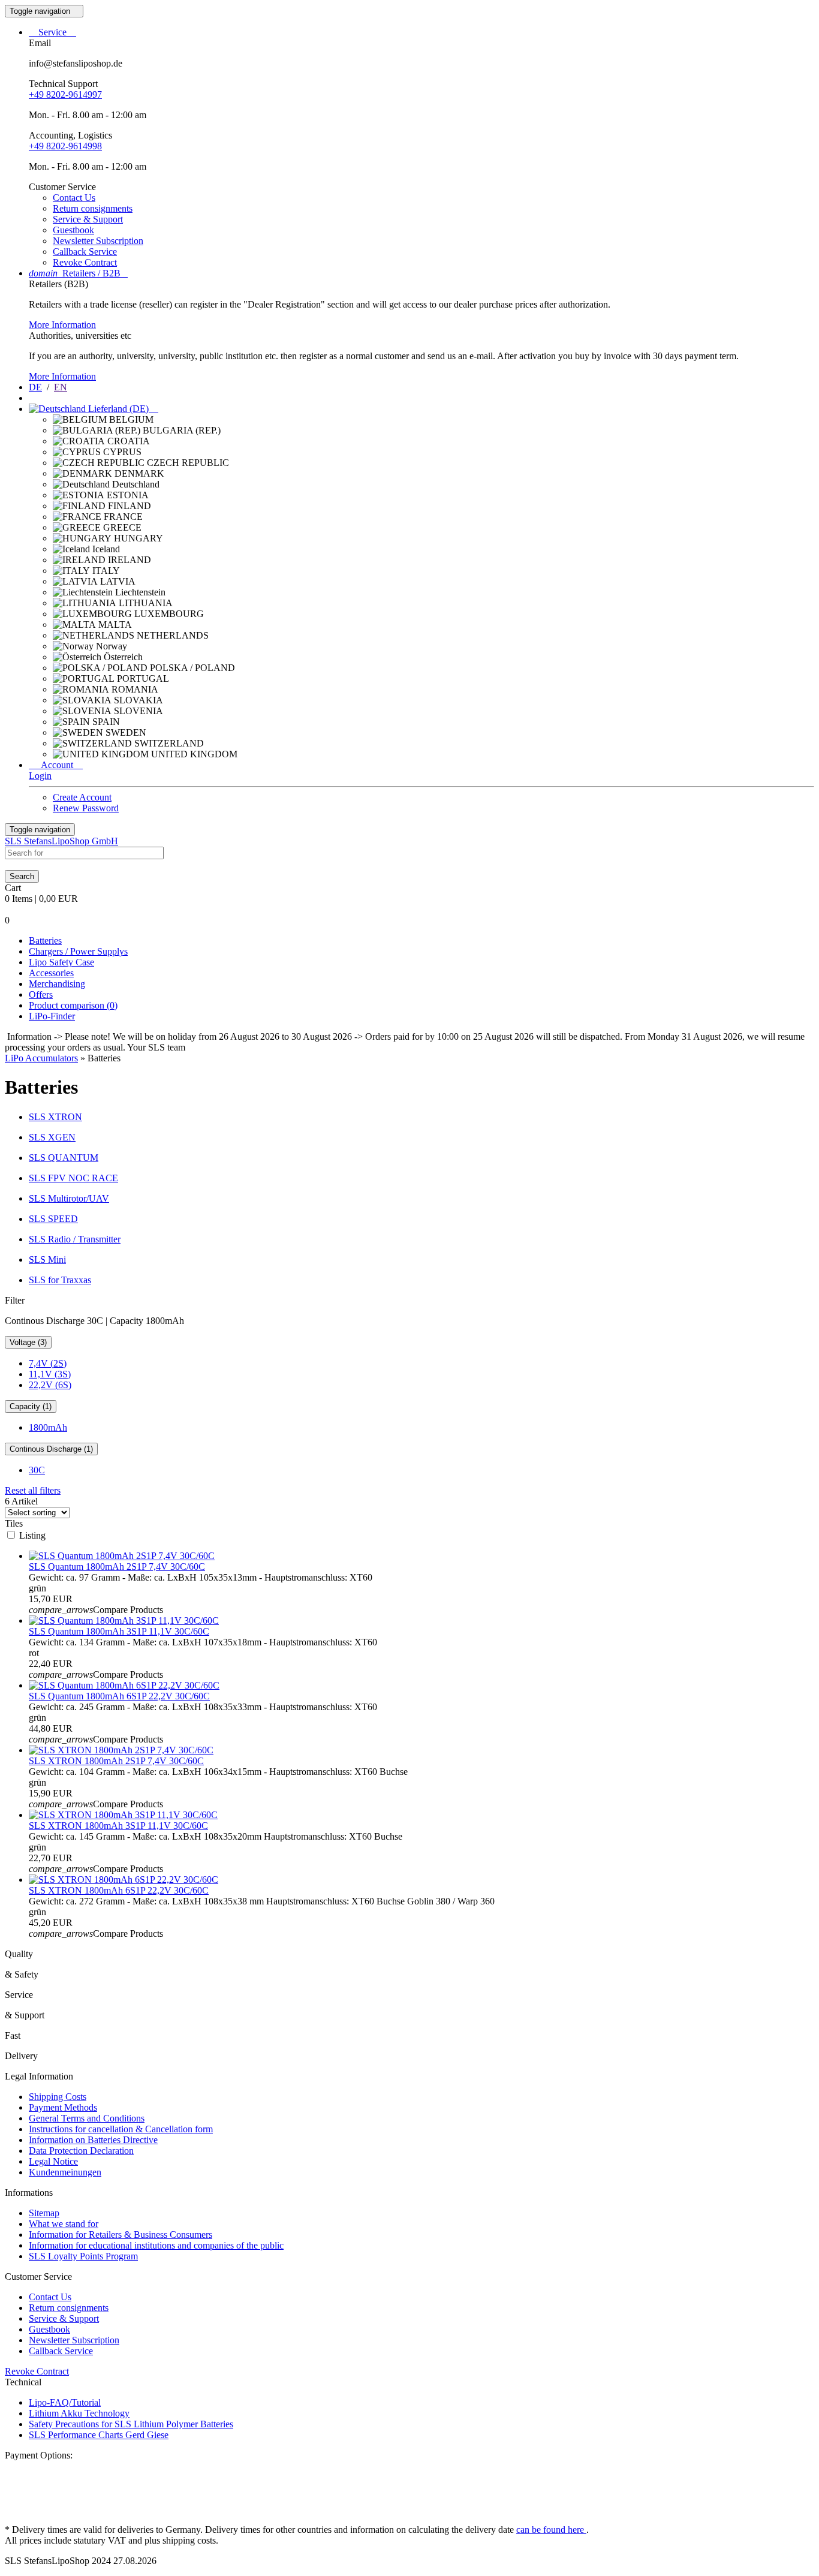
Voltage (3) (28, 1342)
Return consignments (93, 208)
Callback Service (85, 252)
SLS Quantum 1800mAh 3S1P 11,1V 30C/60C (119, 1631)
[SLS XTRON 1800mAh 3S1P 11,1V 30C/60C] (123, 1815)
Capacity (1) (31, 1406)
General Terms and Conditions (87, 2118)
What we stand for (64, 2224)
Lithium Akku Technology (79, 2413)
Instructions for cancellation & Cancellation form (121, 2129)
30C (37, 1470)
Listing (32, 1535)
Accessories (51, 973)
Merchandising (57, 984)
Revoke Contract (85, 262)
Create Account (82, 797)
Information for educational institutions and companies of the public (156, 2245)
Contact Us (74, 198)
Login (40, 776)
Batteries (45, 941)
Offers (41, 994)
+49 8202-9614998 (65, 146)
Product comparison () (73, 1005)
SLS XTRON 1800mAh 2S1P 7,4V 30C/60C (116, 1761)
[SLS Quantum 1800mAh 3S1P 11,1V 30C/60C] (124, 1620)
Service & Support (88, 219)
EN (61, 387)
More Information (62, 325)
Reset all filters (33, 1490)
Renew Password (86, 808)
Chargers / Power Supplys (78, 951)
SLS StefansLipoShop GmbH (61, 841)
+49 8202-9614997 (65, 94)
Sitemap (44, 2213)
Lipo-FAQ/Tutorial (65, 2402)
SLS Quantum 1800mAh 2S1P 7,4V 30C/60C (117, 1567)
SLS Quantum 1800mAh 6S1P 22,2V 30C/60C (119, 1696)
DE (35, 387)
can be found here (551, 2530)
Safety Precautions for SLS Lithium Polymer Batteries (131, 2424)
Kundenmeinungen (65, 2172)
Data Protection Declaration (81, 2151)
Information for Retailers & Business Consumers (121, 2235)
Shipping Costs (58, 2097)
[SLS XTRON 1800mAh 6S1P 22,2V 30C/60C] (124, 1880)
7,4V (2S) (48, 1363)
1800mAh (48, 1427)
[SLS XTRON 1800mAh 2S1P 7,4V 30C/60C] (121, 1750)
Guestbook (73, 230)
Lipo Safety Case (61, 962)
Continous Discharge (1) (51, 1449)
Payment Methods (63, 2107)
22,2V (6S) (50, 1385)
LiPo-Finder (52, 1016)
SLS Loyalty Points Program (83, 2256)
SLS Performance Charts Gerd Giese (99, 2435)
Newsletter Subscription (98, 241)
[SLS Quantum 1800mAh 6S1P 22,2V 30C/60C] (124, 1685)
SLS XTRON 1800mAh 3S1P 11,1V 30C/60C (118, 1826)
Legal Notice (53, 2161)
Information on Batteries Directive (93, 2140)
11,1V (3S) (50, 1374)
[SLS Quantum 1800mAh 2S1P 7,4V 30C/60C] (122, 1556)
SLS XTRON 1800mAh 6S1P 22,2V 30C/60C (119, 1890)
